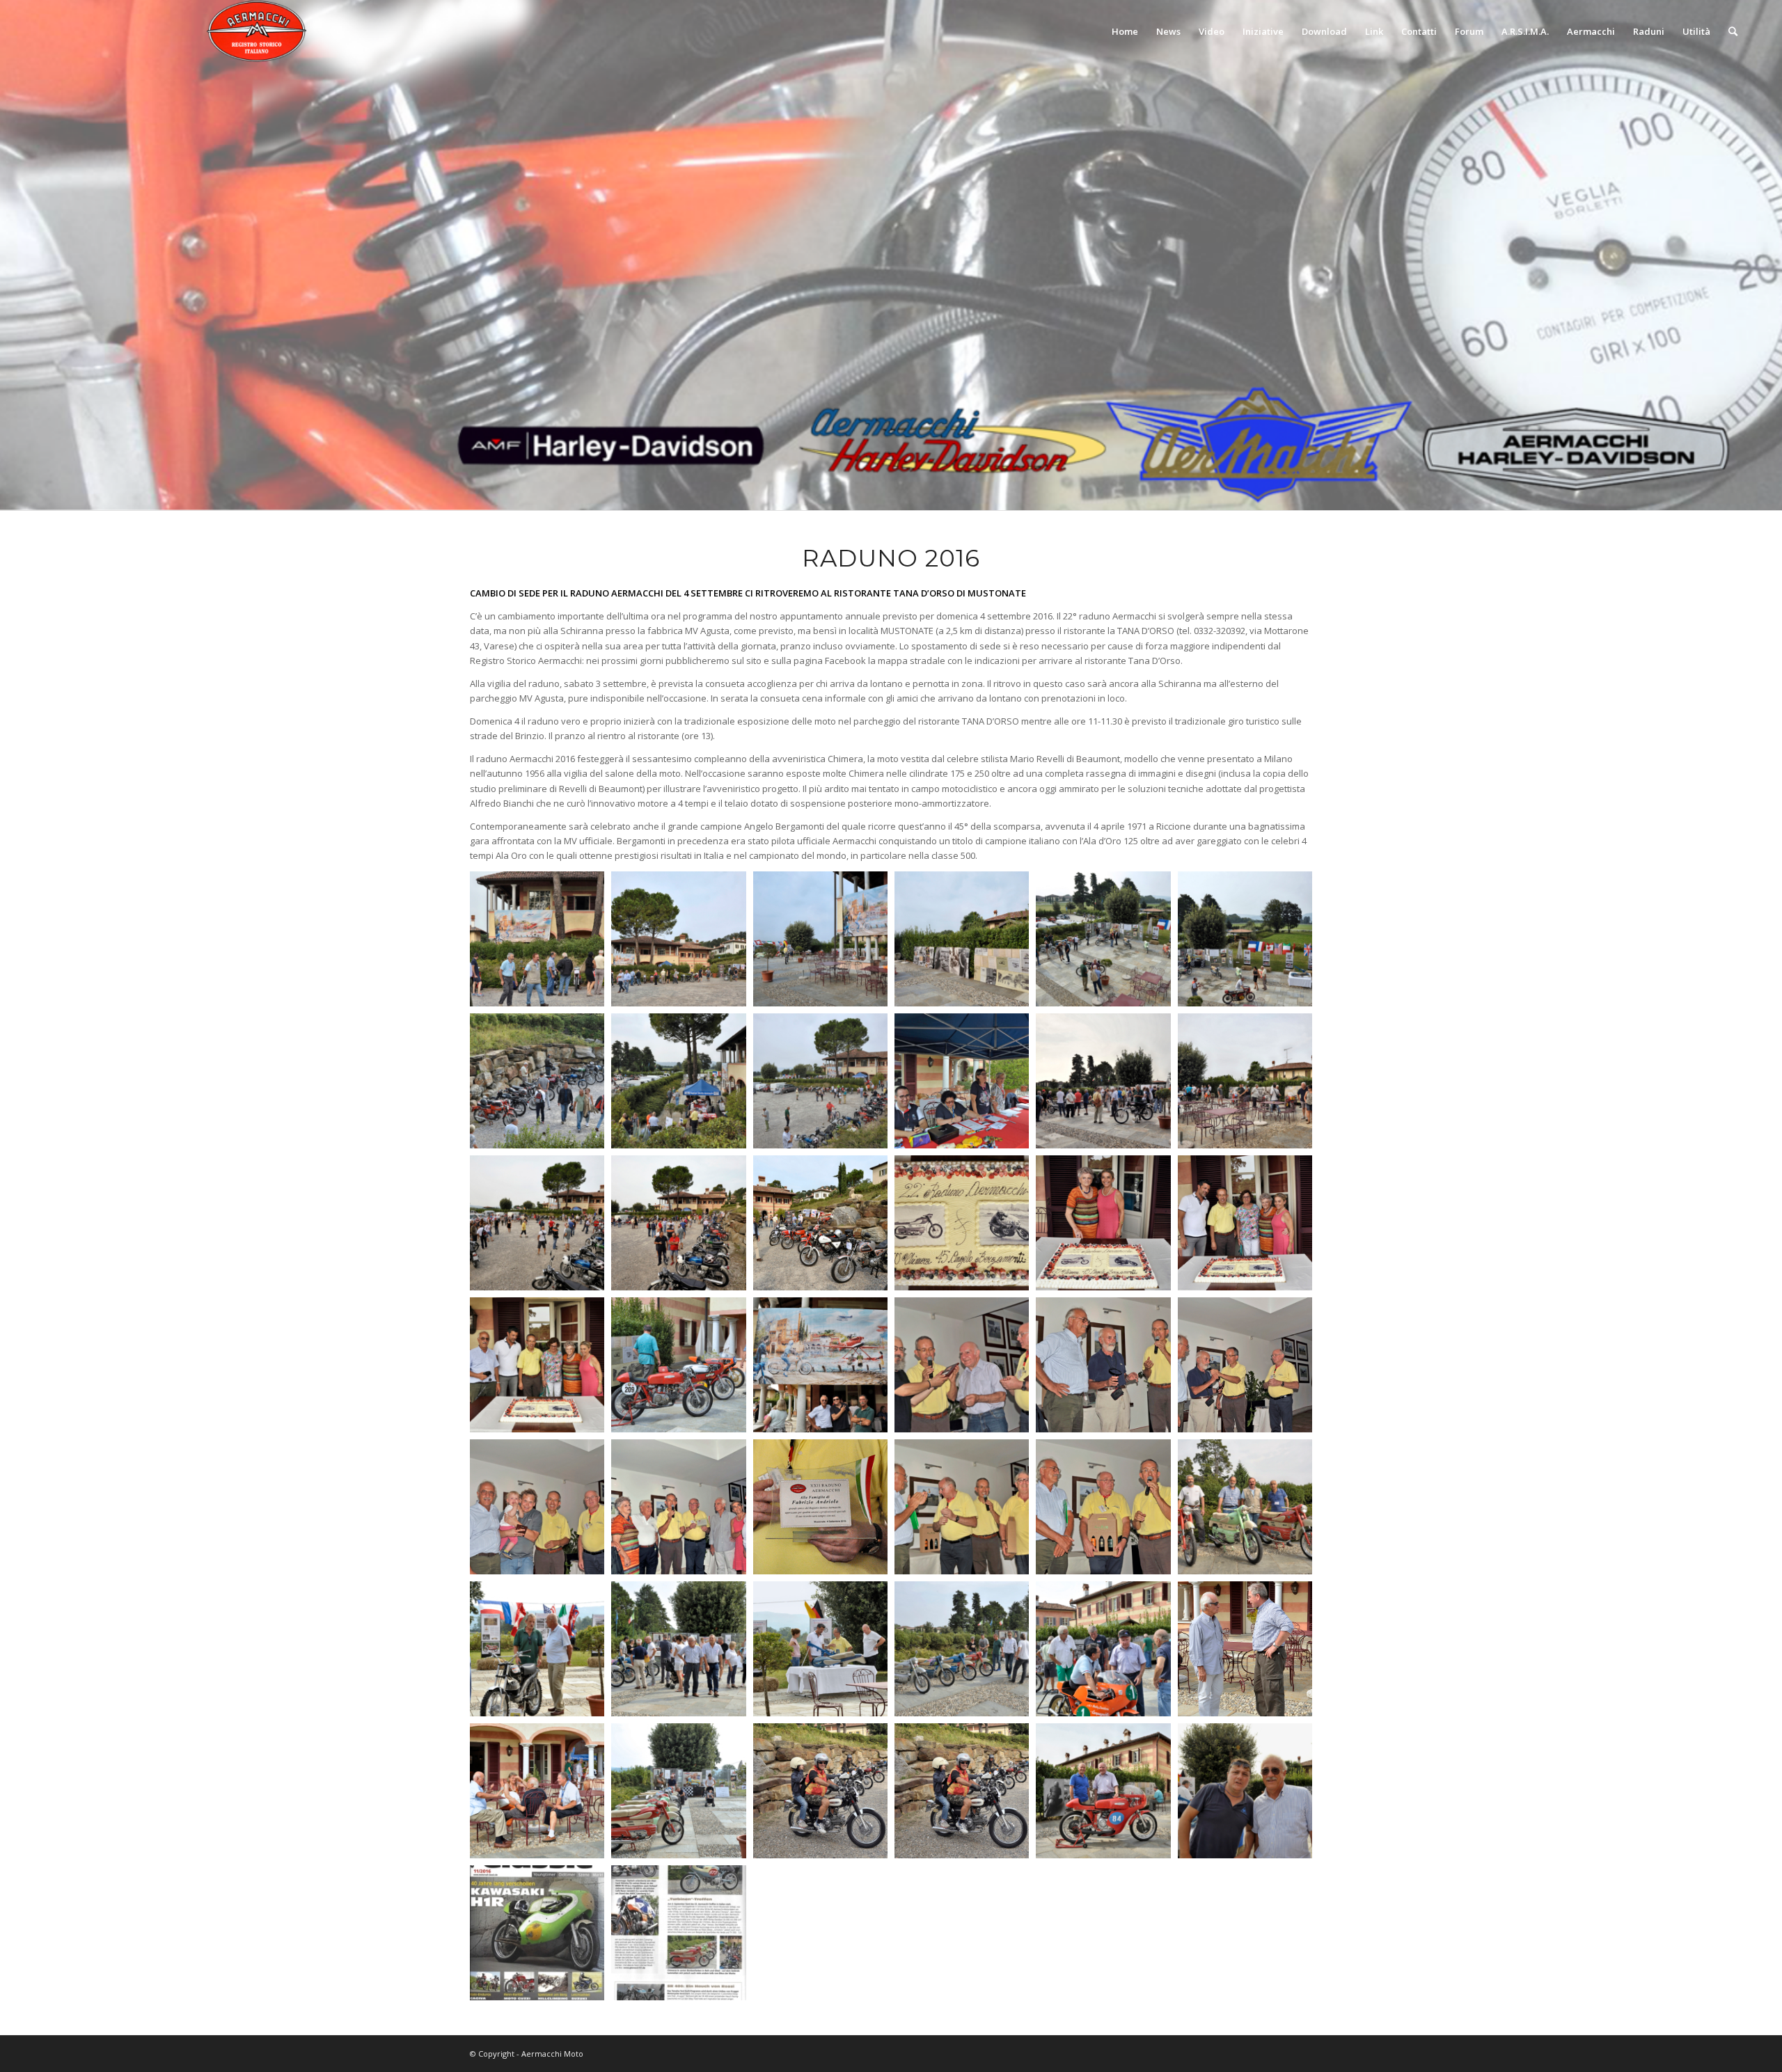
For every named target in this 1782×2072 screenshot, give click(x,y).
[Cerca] (1733, 31)
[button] (537, 939)
